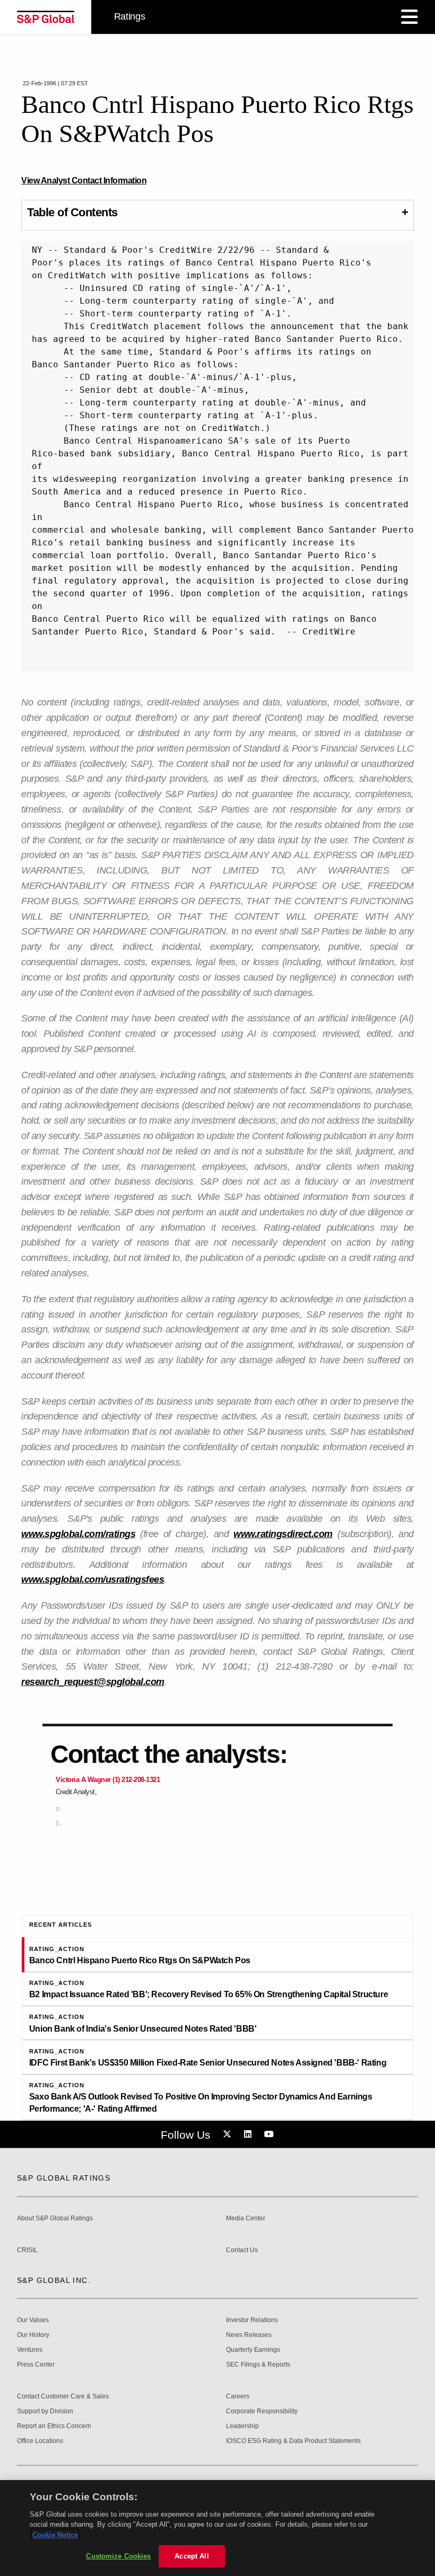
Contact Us (242, 2250)
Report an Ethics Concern (54, 2426)
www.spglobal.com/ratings (78, 1534)
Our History (33, 2335)
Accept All (192, 2556)
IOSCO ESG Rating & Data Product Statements (293, 2441)
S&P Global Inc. (54, 2280)
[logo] (46, 17)
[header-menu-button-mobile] (410, 17)
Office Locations (40, 2441)
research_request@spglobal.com (93, 1682)
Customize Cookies (118, 2556)
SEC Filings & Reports (258, 2365)
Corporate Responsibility (262, 2411)
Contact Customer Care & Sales (63, 2397)
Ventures (30, 2350)
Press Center (36, 2365)
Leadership (242, 2426)
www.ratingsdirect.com (283, 1534)
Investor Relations (252, 2320)
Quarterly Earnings (253, 2350)
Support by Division (45, 2411)
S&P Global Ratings (64, 2178)
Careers (238, 2397)
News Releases (249, 2335)
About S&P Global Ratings (55, 2218)
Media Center (246, 2218)
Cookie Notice (55, 2535)
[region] (217, 2528)
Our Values (33, 2320)
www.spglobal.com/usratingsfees (93, 1580)
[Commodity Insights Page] (229, 2134)
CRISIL (27, 2250)
